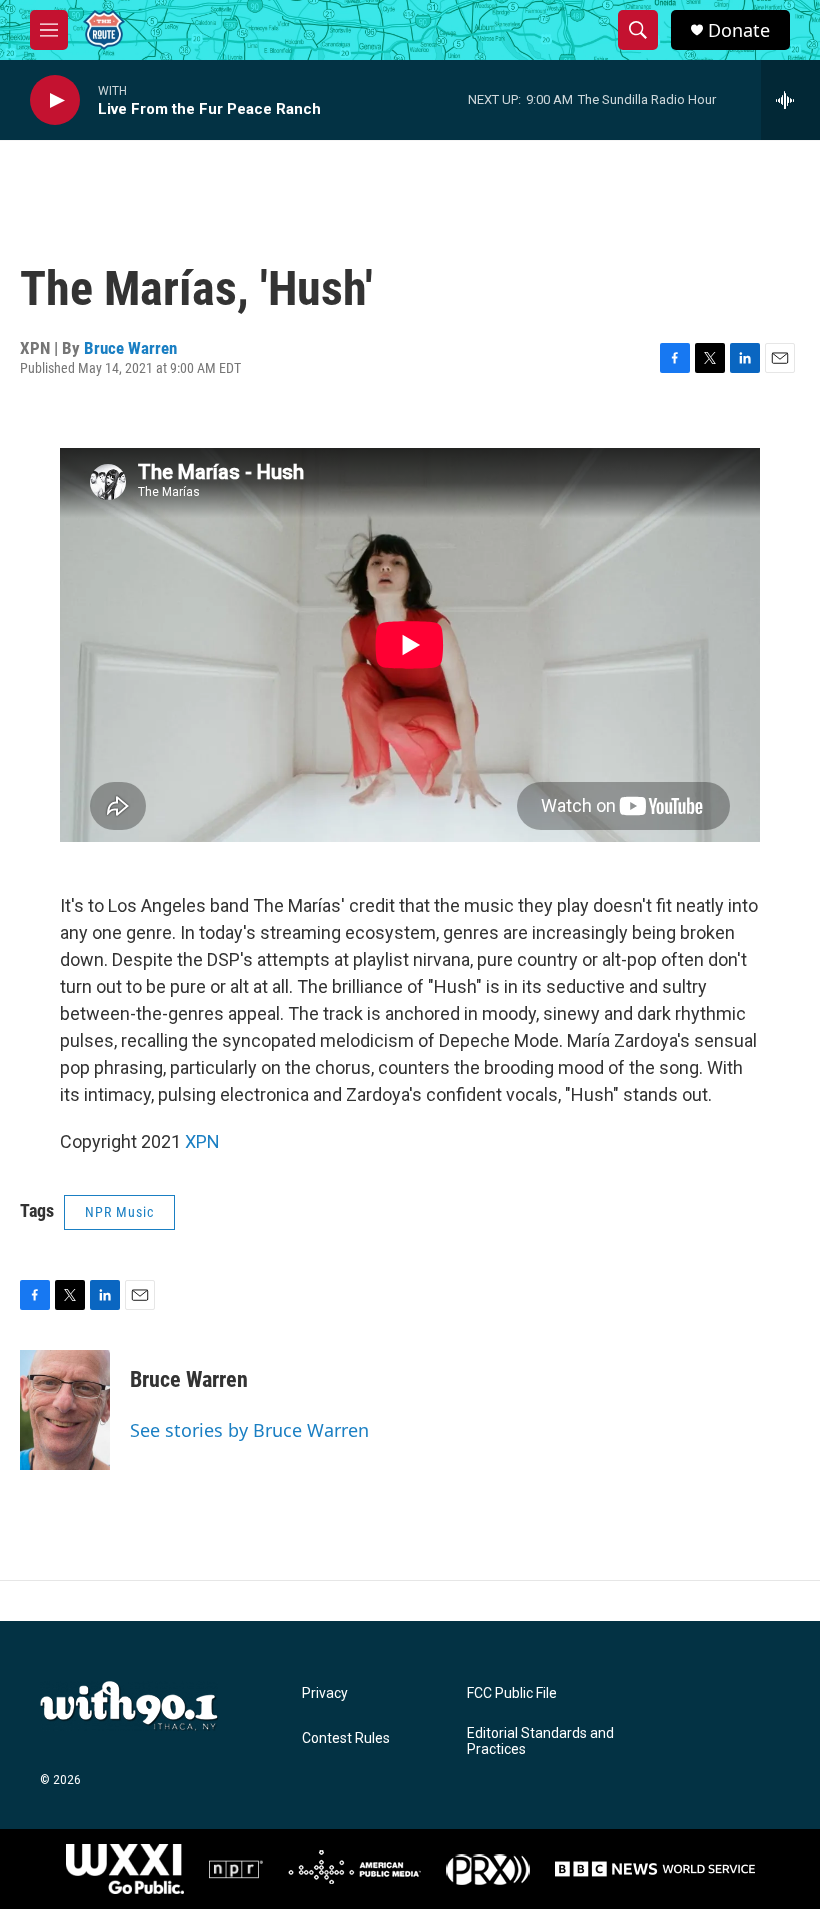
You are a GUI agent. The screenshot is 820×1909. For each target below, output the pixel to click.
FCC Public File (512, 1693)
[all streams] (790, 100)
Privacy (325, 1693)
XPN (202, 1141)
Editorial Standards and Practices (540, 1741)
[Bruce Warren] (65, 1410)
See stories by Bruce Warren (249, 1430)
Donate (739, 30)
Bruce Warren (130, 348)
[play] (55, 100)
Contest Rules (346, 1738)
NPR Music (119, 1212)
